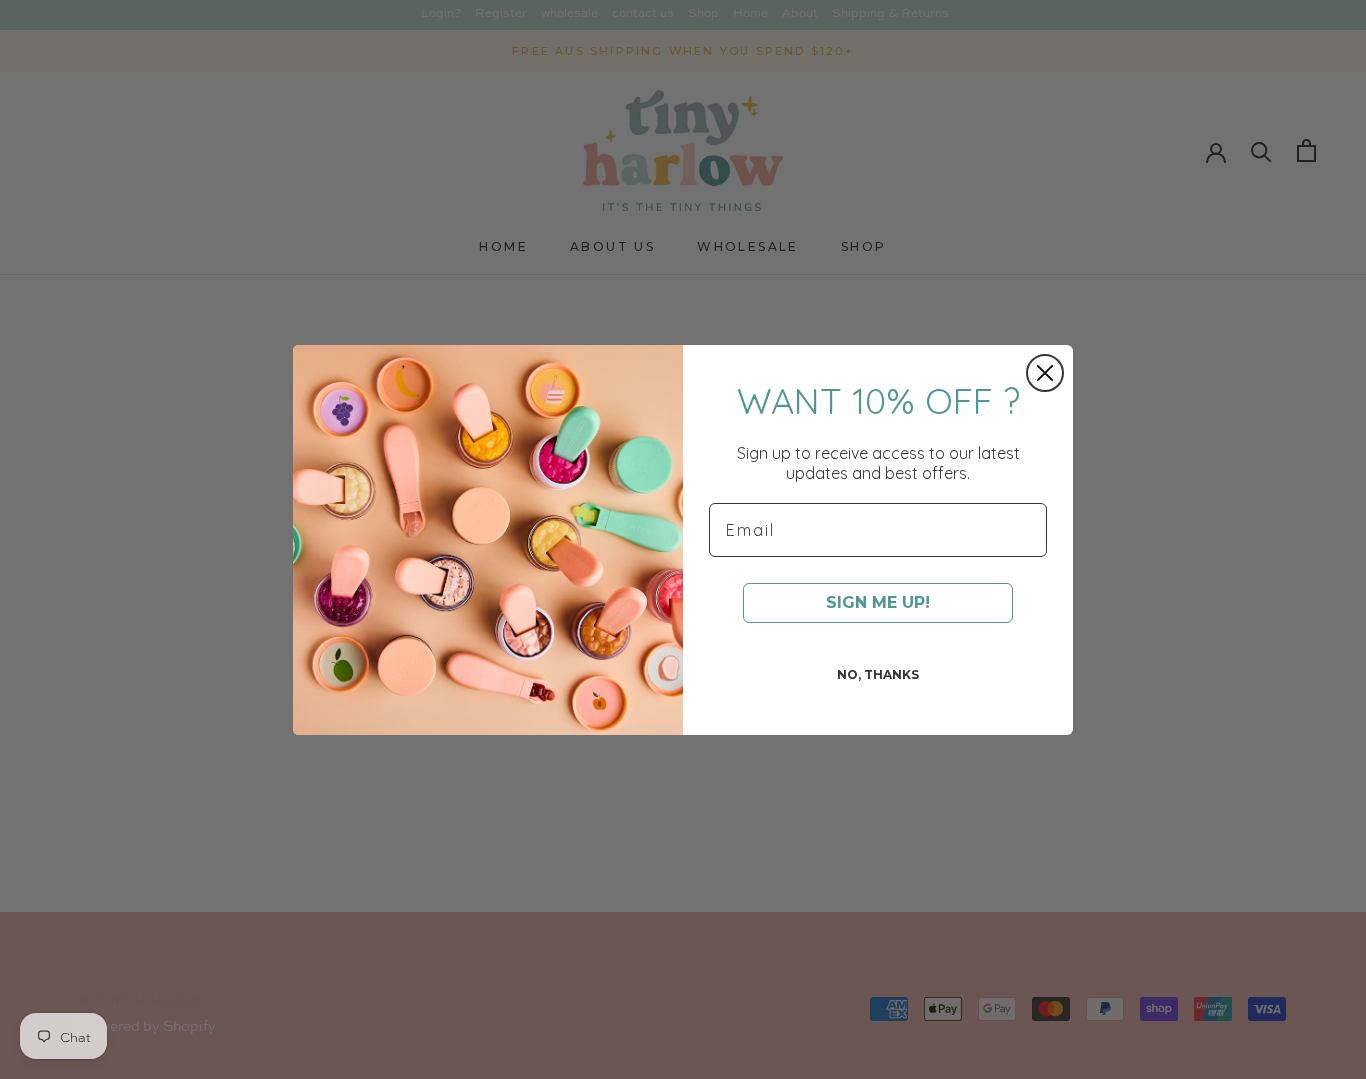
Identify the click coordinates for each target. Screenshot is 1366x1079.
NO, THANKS (878, 674)
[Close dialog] (1045, 373)
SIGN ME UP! (878, 602)
